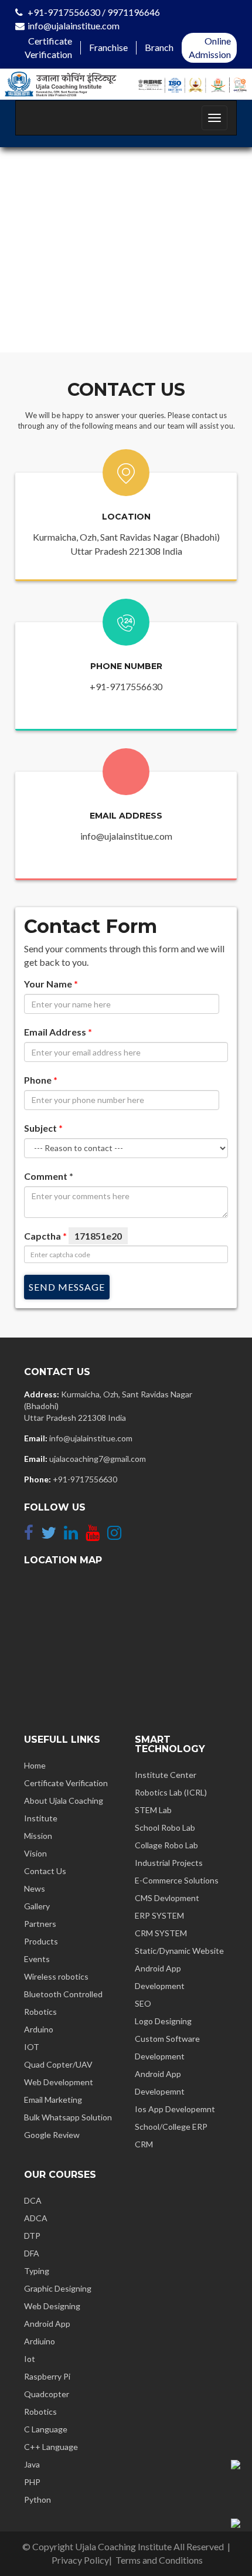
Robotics (40, 2412)
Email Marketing (53, 2100)
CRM (144, 2144)
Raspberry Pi (47, 2376)
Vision (35, 1853)
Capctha (73, 1236)
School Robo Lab (165, 1827)
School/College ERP (171, 2127)
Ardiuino (40, 2341)
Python (38, 2499)
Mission (38, 1836)
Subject (43, 1128)
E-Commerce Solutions (177, 1880)
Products (41, 1941)
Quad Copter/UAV (58, 2064)
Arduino (39, 2029)
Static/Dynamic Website (179, 1951)
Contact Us (45, 1871)
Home (35, 1765)
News (35, 1888)
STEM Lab (153, 1810)
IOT (32, 2047)
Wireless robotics (56, 1976)
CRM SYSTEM (161, 1933)
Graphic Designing (58, 2288)
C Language (46, 2429)
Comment (49, 1176)
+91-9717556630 (126, 686)
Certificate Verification (66, 1783)
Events (37, 1959)
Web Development (59, 2082)
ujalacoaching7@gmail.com (98, 1459)
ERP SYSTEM (159, 1915)
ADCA (36, 2218)
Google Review (52, 2135)
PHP (32, 2482)
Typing (37, 2271)
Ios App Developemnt (175, 2109)
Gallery (37, 1906)
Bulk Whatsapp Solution (68, 2117)
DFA (32, 2253)
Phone (41, 1080)
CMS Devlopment (167, 1898)
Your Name (51, 984)
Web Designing (52, 2306)
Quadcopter (47, 2394)
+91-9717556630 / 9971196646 (94, 12)
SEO (143, 2003)
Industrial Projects (169, 1863)
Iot (30, 2359)
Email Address (58, 1032)
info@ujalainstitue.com (74, 26)
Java (32, 2464)
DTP (32, 2236)
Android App (47, 2324)
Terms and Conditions (159, 2560)
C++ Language (51, 2447)
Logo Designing (163, 2021)
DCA (33, 2200)
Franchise (108, 47)
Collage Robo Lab (166, 1845)
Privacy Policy (80, 2560)
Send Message (67, 1287)
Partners (40, 1924)
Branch (159, 47)
